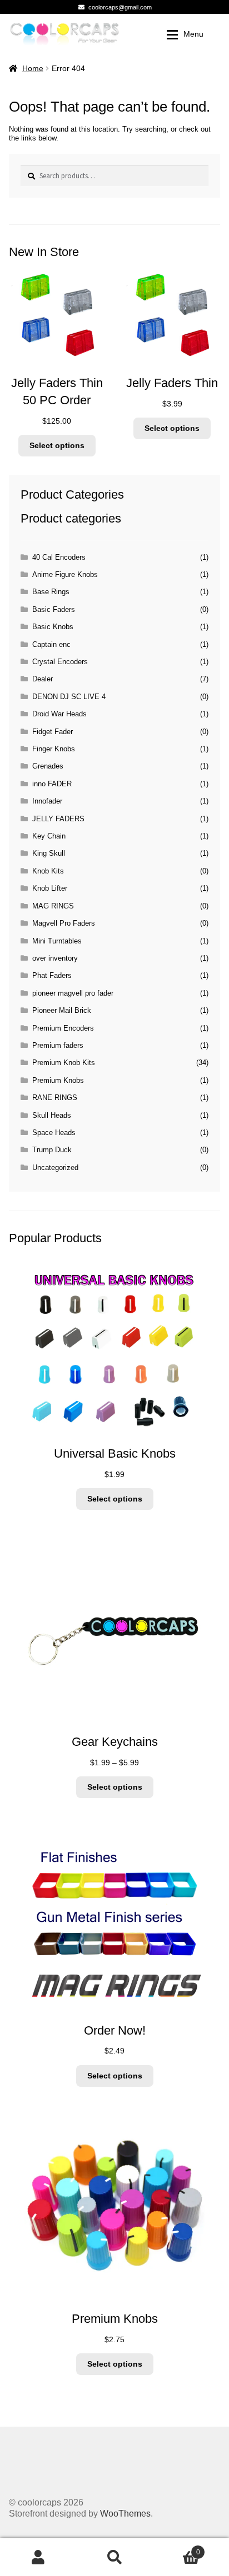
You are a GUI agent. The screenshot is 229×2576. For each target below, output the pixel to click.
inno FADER (52, 784)
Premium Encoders (63, 1028)
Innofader (47, 801)
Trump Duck (52, 1150)
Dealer (43, 679)
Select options (57, 445)
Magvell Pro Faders (64, 923)
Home (33, 68)
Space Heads (54, 1133)
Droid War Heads (59, 714)
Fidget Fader (53, 732)
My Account (38, 2557)
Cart (176, 2548)
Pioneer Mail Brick (62, 1010)
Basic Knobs (53, 627)
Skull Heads (52, 1115)
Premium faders (58, 1045)
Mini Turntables (57, 941)
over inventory (55, 958)
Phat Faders (52, 975)
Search (114, 2557)
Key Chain (49, 836)
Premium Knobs (58, 1080)
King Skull (49, 853)
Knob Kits (48, 871)
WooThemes (125, 2514)
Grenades (48, 766)
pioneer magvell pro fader (73, 993)
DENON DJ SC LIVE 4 (69, 697)
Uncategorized (55, 1168)
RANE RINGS (55, 1098)
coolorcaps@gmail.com (120, 7)
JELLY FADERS (58, 819)
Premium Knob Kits (64, 1063)
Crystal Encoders (60, 662)
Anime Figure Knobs (65, 574)
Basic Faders (54, 609)
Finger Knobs (54, 749)
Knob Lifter (50, 888)
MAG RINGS (53, 906)
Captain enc (51, 644)
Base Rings (51, 592)
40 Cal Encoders (59, 557)
